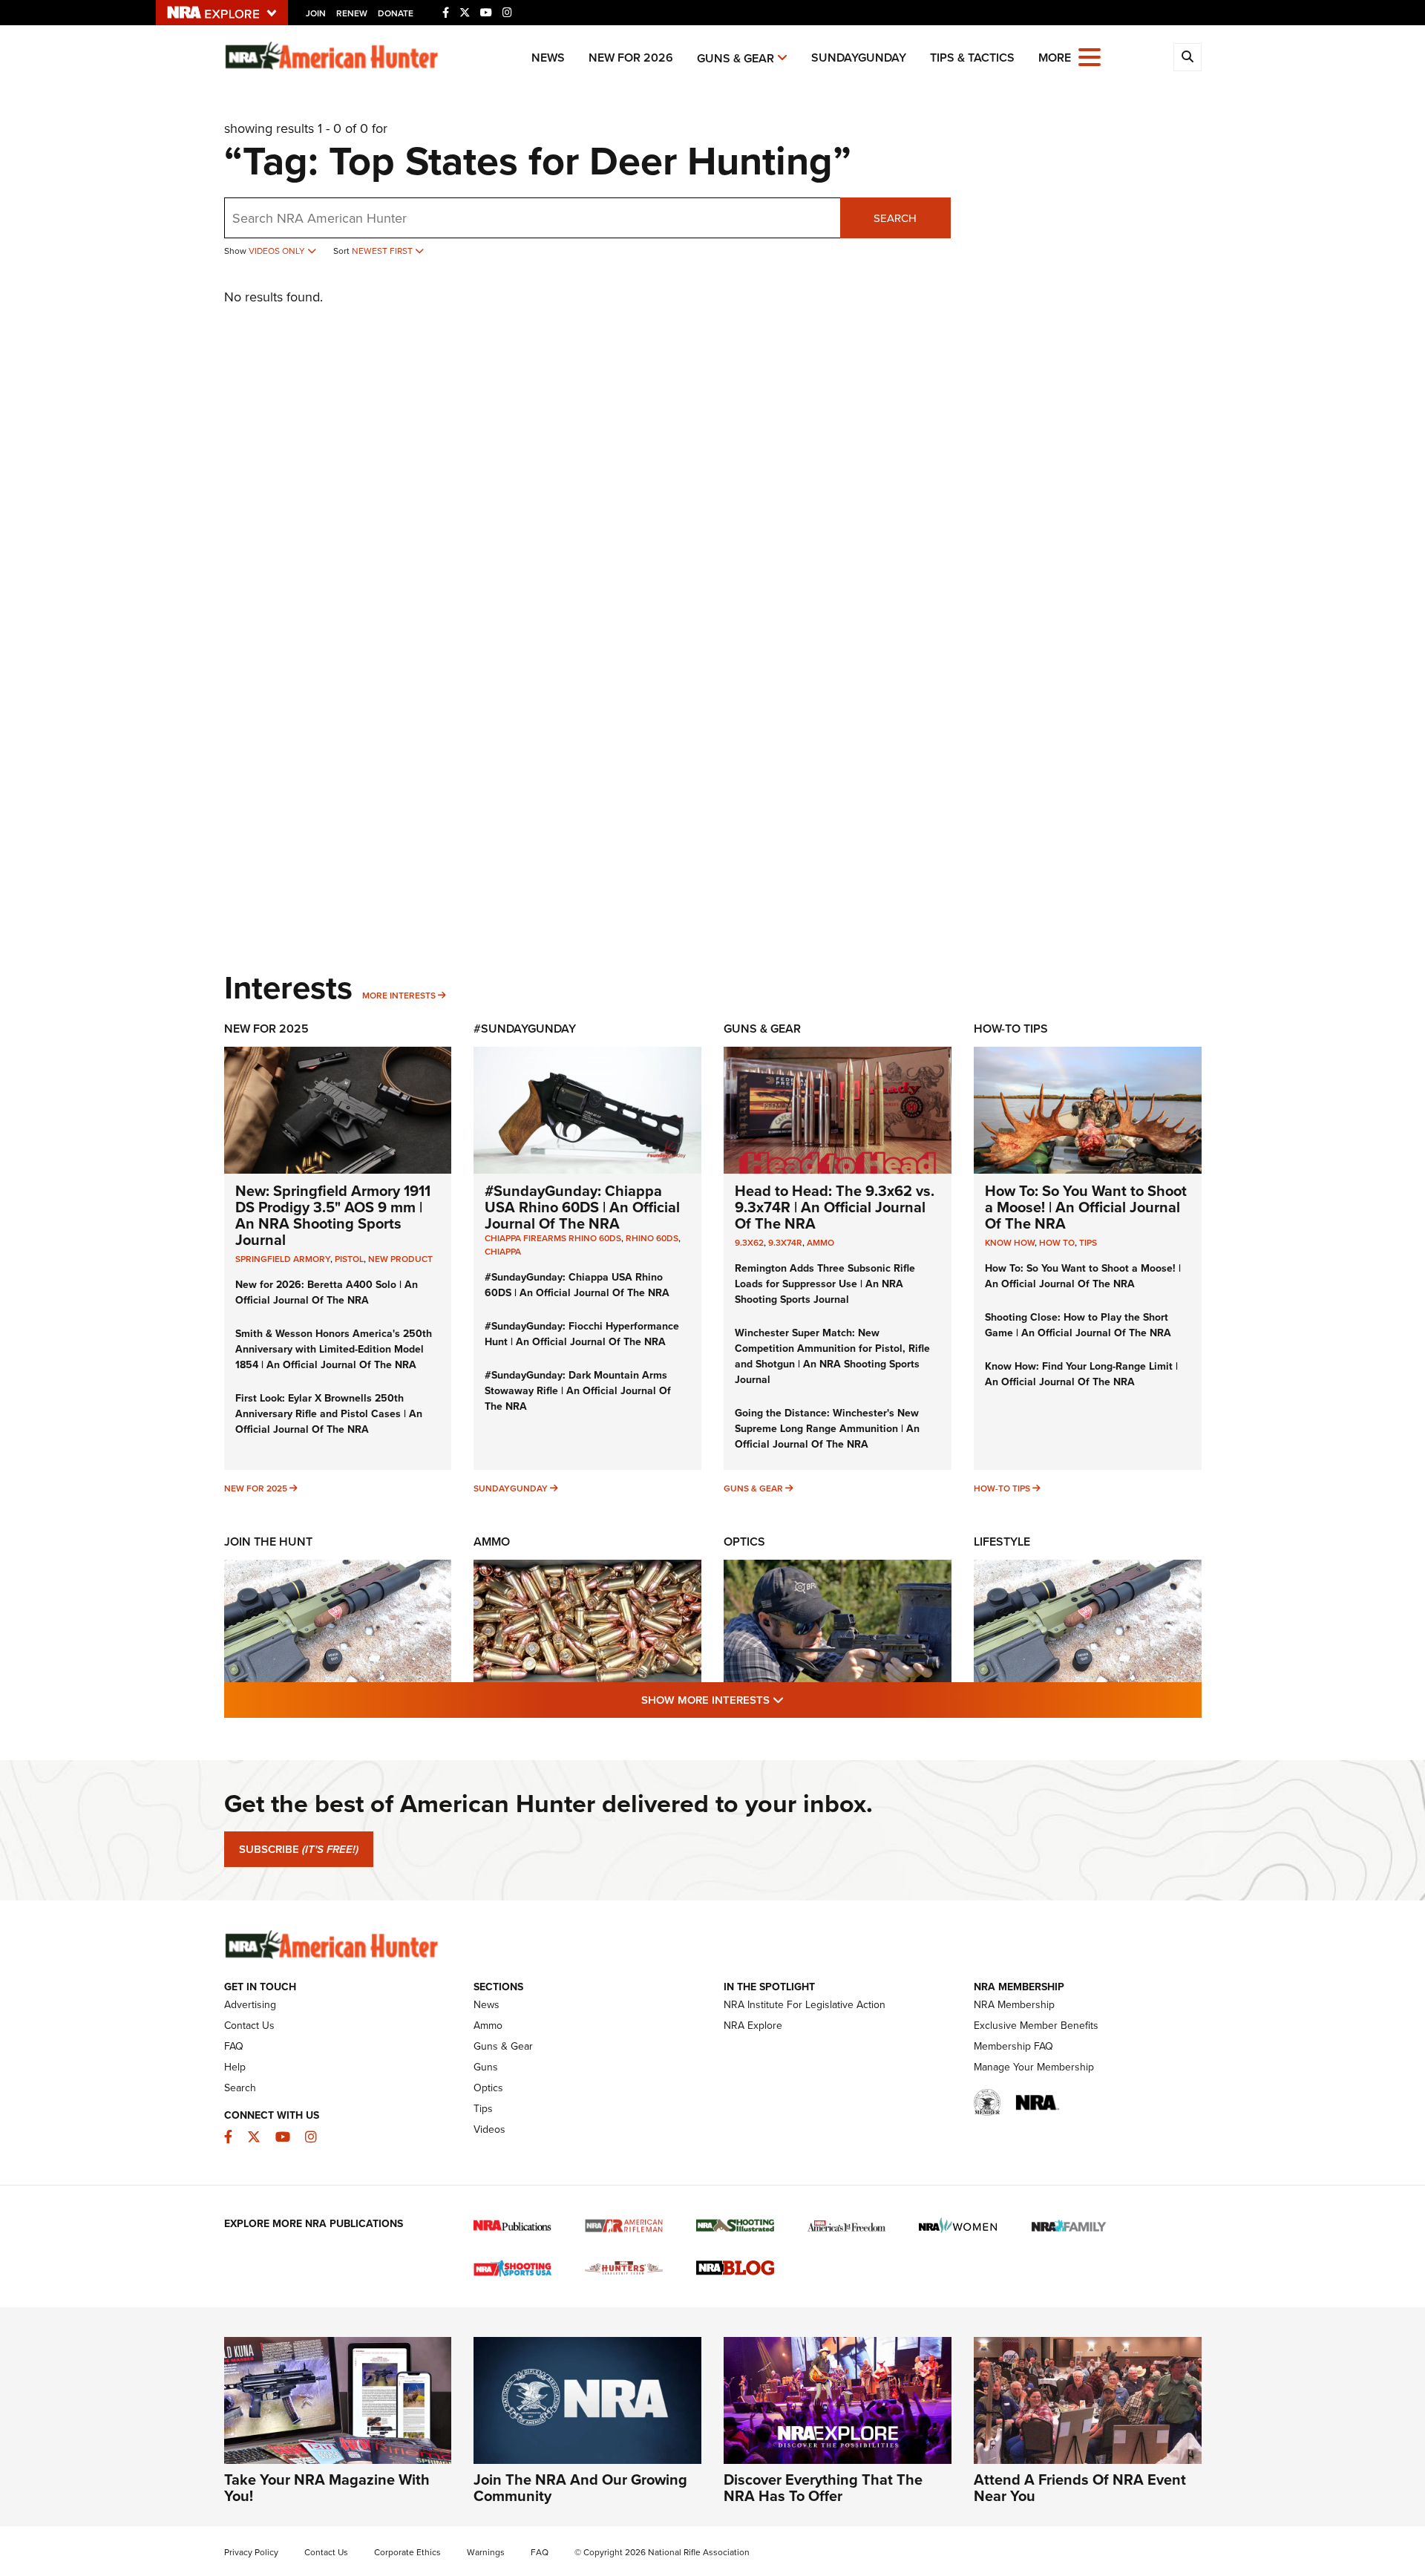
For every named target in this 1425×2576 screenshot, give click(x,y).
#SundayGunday (525, 1029)
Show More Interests (793, 1700)
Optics (744, 1542)
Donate (396, 13)
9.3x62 (749, 1243)
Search (895, 218)
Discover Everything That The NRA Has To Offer (823, 2488)
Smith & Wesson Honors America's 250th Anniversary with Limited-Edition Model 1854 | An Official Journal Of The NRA (334, 1349)
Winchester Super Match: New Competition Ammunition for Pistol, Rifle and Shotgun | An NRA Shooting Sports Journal (832, 1356)
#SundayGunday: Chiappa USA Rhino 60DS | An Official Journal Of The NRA (582, 1207)
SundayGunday (859, 58)
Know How (1010, 1243)
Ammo (820, 1243)
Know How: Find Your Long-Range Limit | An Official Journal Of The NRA (1081, 1374)
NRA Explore (753, 2026)
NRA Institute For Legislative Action (805, 2005)
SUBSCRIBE (299, 1849)
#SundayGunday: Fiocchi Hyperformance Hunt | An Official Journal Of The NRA (582, 1334)
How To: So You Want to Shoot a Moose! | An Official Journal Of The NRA (1086, 1207)
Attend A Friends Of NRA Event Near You (1080, 2488)
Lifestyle (1002, 1542)
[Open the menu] (1090, 56)
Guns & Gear (736, 58)
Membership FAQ (1013, 2046)
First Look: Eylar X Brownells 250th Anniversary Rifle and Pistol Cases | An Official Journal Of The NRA (329, 1414)
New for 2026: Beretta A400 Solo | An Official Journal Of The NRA (327, 1292)
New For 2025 (266, 1029)
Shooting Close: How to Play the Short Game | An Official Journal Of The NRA (1078, 1325)
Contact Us (249, 2026)
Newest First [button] (383, 251)
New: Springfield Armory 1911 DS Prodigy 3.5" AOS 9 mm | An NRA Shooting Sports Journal (333, 1215)
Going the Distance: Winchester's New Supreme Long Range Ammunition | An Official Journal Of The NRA (827, 1429)
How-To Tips (1011, 1029)
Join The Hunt (268, 1542)
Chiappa (503, 1252)
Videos (489, 2129)
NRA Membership (1014, 2005)
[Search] (1187, 57)
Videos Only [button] (278, 251)
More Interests (399, 996)
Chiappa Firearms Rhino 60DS (553, 1238)
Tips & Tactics (972, 58)
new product (400, 1259)
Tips (1088, 1243)
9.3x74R (785, 1243)
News (548, 58)
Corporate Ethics (407, 2552)
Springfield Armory (283, 1259)
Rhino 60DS (652, 1238)
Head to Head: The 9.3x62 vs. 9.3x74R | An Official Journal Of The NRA (835, 1207)
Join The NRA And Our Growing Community (580, 2488)
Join (316, 13)
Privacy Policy (251, 2552)
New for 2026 (631, 58)
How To (1057, 1243)
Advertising (250, 2005)
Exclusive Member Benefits (1036, 2026)
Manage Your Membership (1034, 2067)
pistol (349, 1259)
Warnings (486, 2552)
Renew (352, 13)
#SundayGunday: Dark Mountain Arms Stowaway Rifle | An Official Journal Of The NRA (578, 1391)
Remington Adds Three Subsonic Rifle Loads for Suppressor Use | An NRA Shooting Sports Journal (825, 1284)
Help (235, 2067)
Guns (486, 2067)
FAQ (234, 2046)
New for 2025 (256, 1488)
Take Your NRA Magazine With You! (327, 2488)
